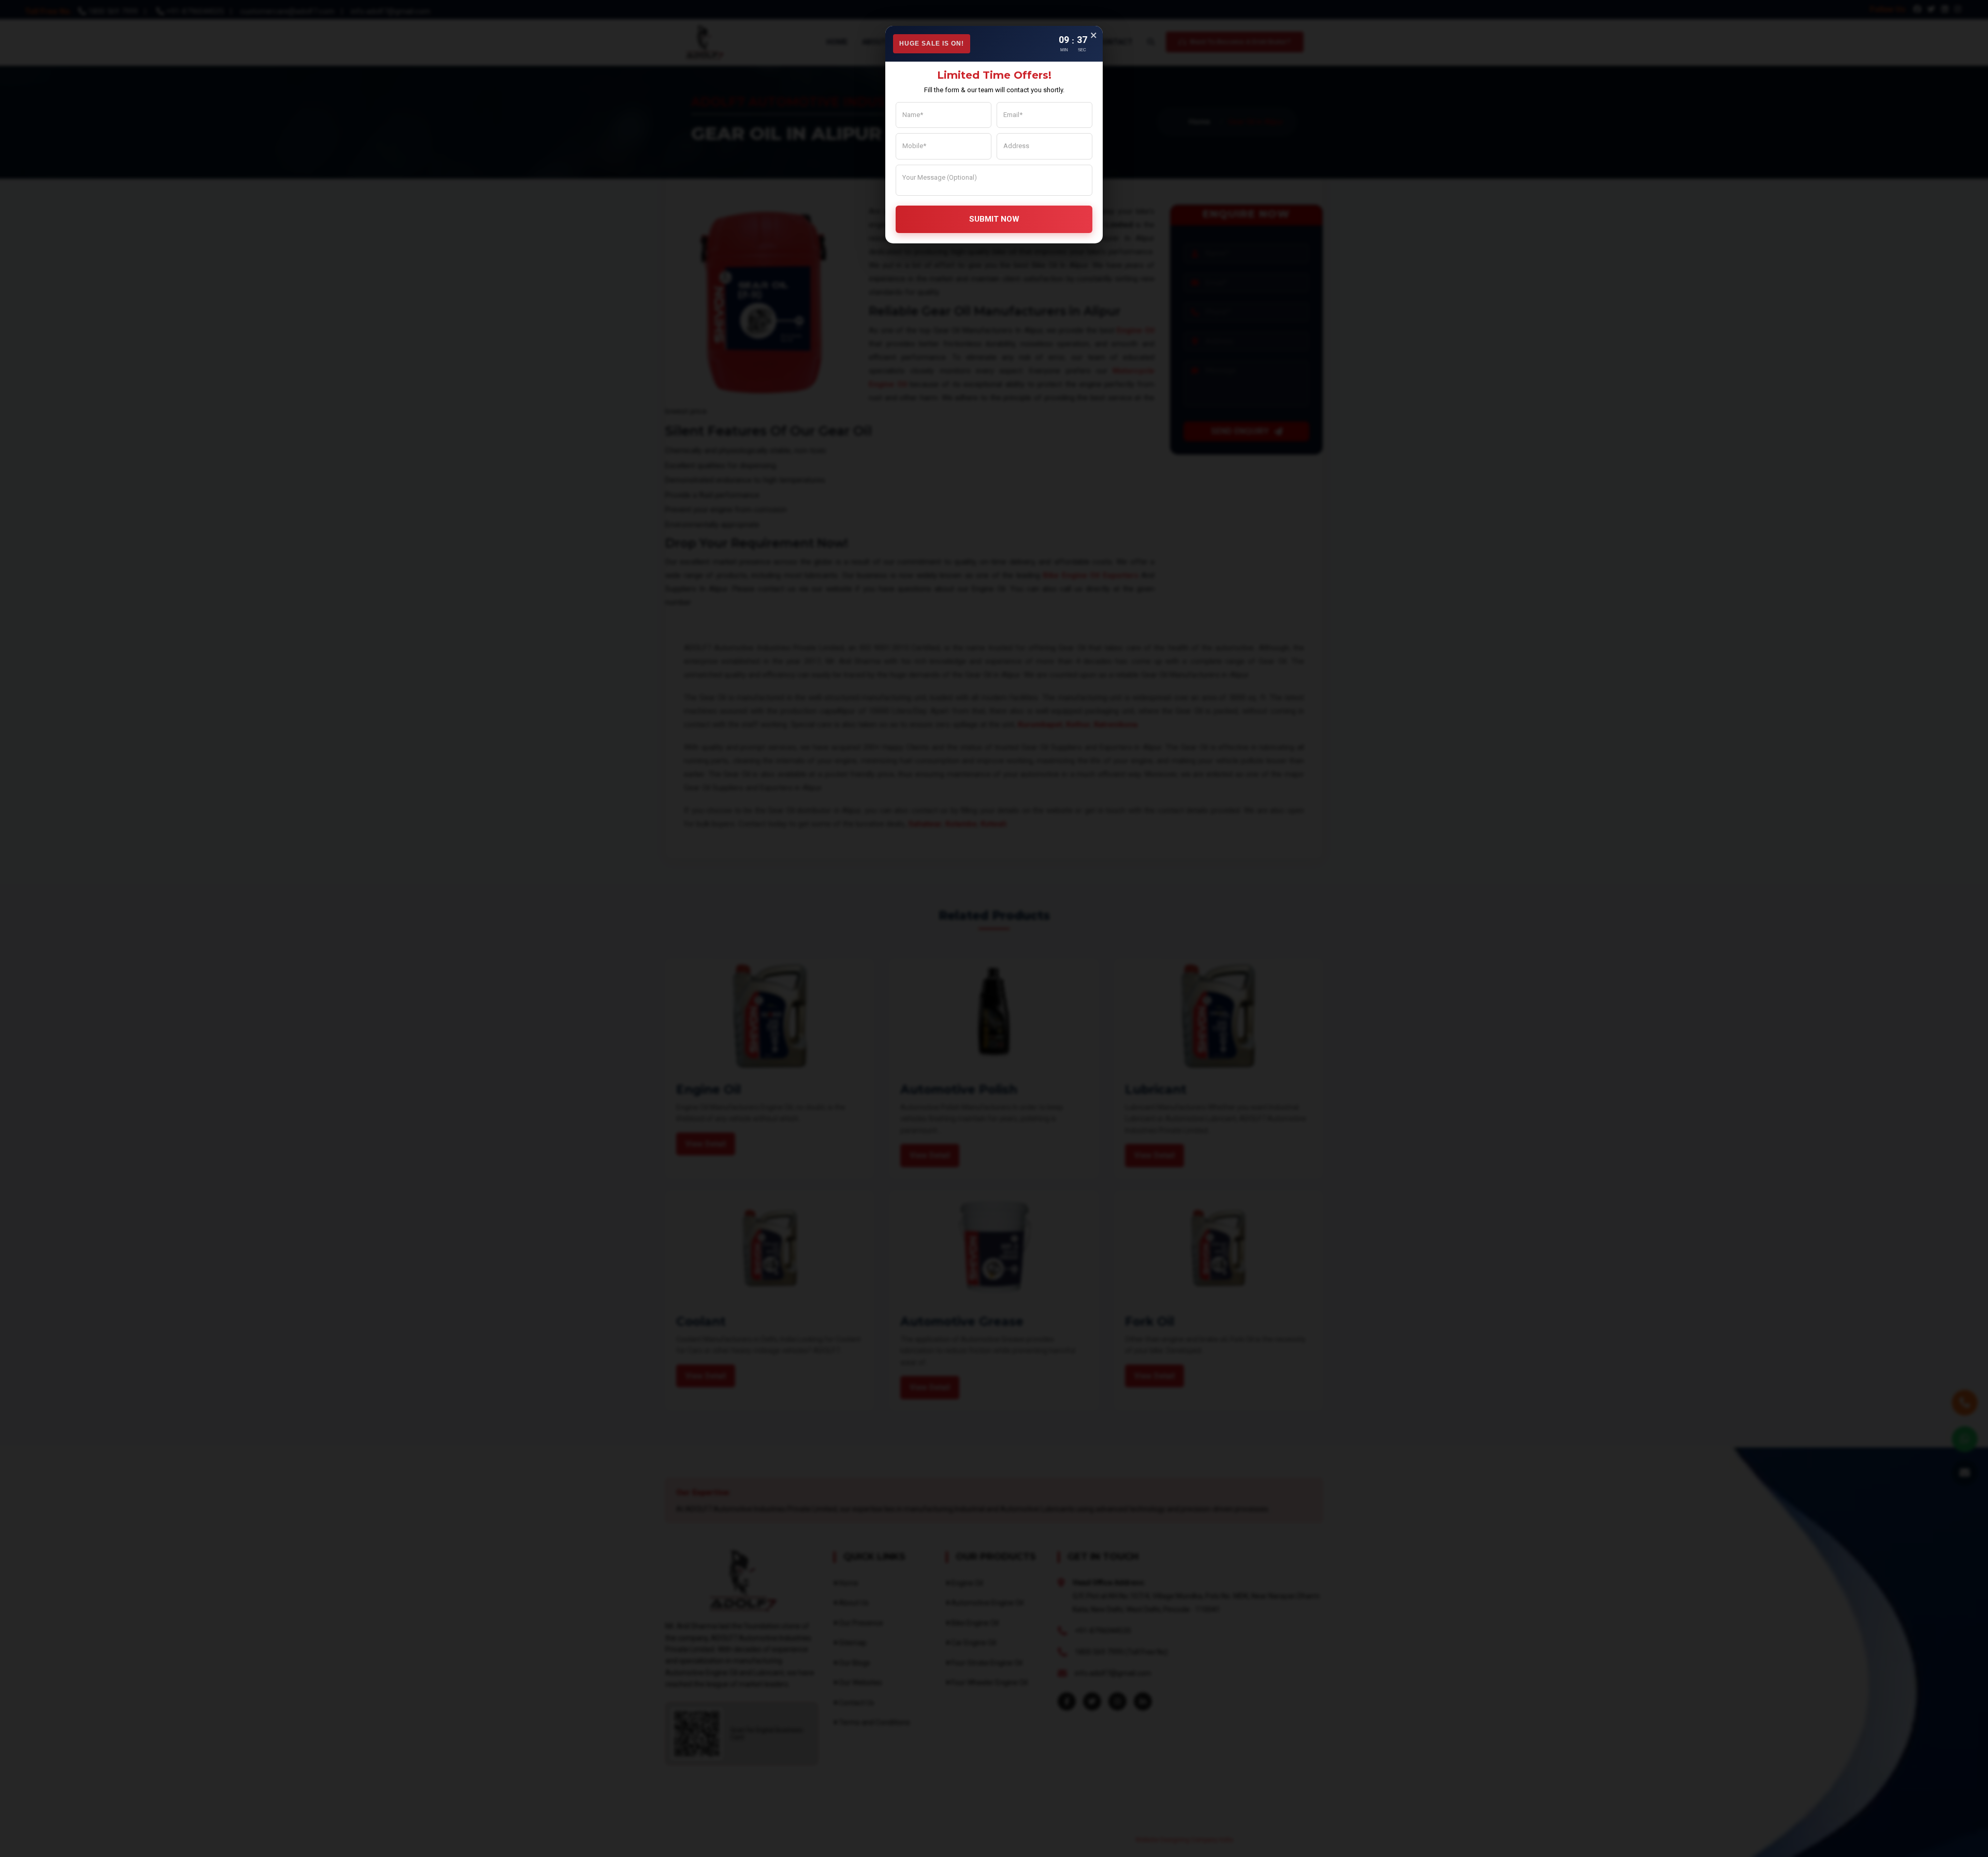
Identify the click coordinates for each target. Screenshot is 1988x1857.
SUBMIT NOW (994, 219)
